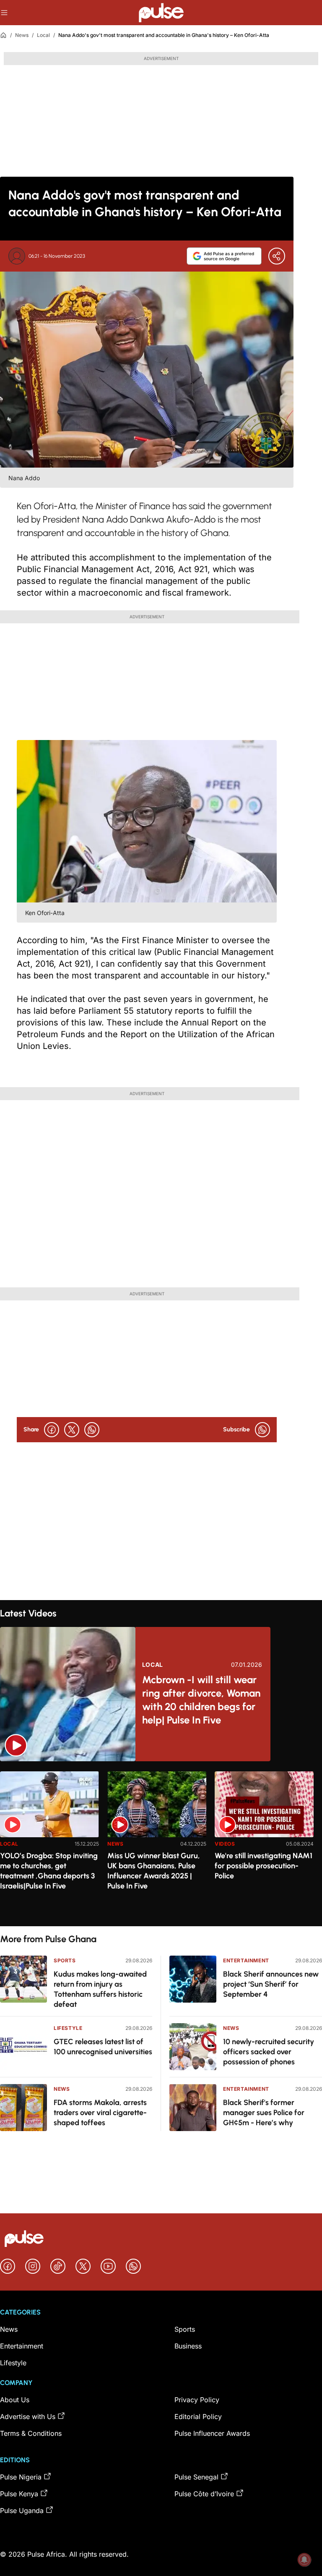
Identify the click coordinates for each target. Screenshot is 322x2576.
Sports (65, 1960)
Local (43, 35)
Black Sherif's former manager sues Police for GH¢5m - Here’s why (264, 2113)
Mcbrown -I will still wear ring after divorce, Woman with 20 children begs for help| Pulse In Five (201, 1700)
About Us (15, 2400)
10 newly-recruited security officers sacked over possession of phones (269, 2052)
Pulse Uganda (22, 2511)
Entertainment (246, 1960)
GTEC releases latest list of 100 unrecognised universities (103, 2047)
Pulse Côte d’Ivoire (204, 2494)
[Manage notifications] (304, 2560)
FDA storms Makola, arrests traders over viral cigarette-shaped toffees (100, 2113)
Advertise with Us (28, 2416)
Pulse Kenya (19, 2494)
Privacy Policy (197, 2400)
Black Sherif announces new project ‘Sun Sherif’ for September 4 (271, 1984)
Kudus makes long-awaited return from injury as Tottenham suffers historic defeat (100, 1989)
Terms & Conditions (31, 2433)
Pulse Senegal (196, 2477)
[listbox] (161, 1844)
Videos (225, 1844)
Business (188, 2346)
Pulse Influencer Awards (212, 2433)
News (22, 35)
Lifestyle (68, 2028)
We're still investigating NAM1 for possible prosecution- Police (264, 1866)
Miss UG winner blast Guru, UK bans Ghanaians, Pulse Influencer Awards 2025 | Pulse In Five (154, 1871)
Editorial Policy (198, 2416)
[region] (161, 1844)
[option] (49, 1845)
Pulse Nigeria (21, 2477)
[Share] (277, 256)
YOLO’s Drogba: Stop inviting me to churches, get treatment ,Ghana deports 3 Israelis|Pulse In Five (49, 1871)
